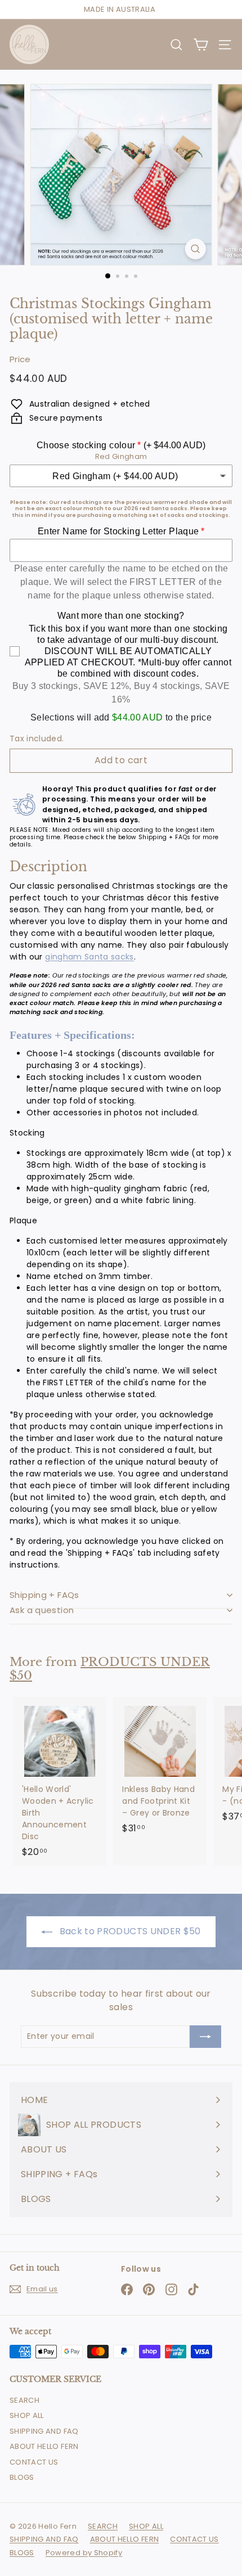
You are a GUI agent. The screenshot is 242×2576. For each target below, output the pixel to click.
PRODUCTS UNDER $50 (110, 1669)
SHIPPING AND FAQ (44, 2431)
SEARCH (24, 2400)
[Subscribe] (205, 2037)
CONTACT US (34, 2462)
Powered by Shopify (84, 2553)
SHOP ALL (27, 2415)
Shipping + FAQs (44, 1595)
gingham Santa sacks (89, 957)
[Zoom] (195, 249)
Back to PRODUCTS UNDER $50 (129, 1931)
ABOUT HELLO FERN (44, 2446)
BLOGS (22, 2477)
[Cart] (201, 45)
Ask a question (42, 1610)
